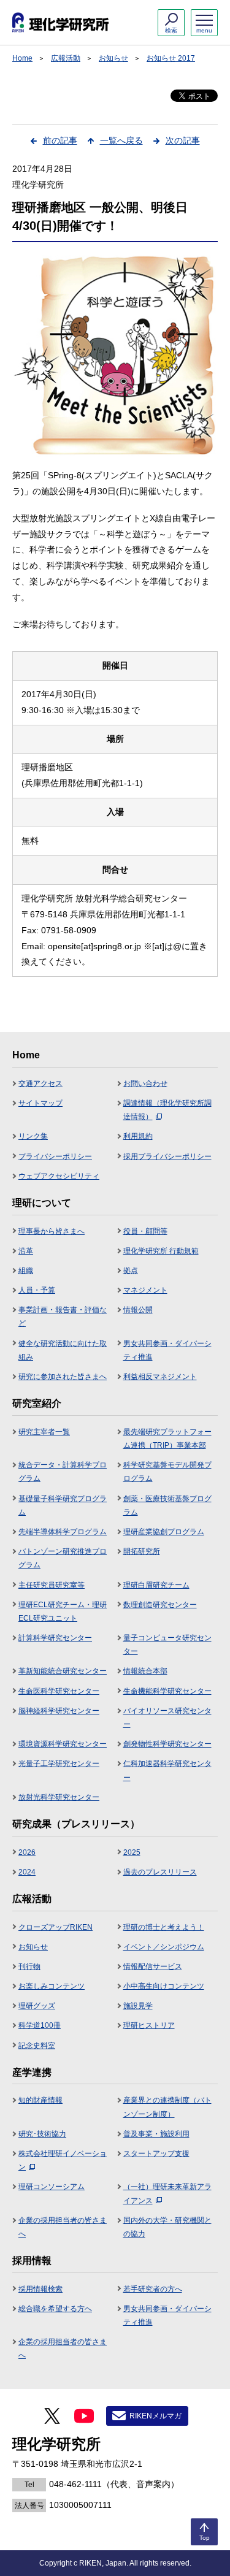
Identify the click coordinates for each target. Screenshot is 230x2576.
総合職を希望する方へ (55, 2309)
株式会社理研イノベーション (63, 2160)
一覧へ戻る (121, 140)
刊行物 (29, 1966)
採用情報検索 (40, 2289)
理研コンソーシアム (52, 2187)
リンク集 (33, 1136)
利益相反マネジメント (160, 1377)
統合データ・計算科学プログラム (63, 1472)
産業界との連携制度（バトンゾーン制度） (167, 2107)
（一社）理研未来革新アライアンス (167, 2193)
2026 (27, 1852)
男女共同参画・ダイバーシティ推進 (167, 1350)
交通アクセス (40, 1084)
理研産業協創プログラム (164, 1532)
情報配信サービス (153, 1966)
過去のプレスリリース (160, 1872)
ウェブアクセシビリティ (59, 1176)
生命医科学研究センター (59, 1691)
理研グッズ (37, 2006)
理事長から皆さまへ (52, 1231)
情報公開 (138, 1310)
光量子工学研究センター (59, 1764)
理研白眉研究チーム (156, 1585)
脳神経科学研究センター (59, 1711)
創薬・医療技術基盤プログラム (167, 1505)
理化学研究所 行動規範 (161, 1251)
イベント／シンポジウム (164, 1947)
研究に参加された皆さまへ (63, 1377)
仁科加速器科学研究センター (167, 1770)
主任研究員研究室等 (52, 1585)
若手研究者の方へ (153, 2289)
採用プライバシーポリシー (167, 1156)
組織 (26, 1271)
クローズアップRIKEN (56, 1927)
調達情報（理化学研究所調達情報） (167, 1110)
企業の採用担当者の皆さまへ (63, 2227)
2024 (27, 1872)
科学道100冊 (40, 2025)
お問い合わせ (145, 1084)
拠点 (131, 1271)
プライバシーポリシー (55, 1156)
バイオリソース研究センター (167, 1718)
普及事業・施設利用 (156, 2134)
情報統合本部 (145, 1671)
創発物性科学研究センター (167, 1744)
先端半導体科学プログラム (63, 1532)
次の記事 (183, 140)
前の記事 (60, 140)
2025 (132, 1852)
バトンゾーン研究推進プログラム (63, 1558)
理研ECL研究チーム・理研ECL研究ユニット (63, 1611)
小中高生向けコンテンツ (164, 1986)
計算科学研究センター (55, 1638)
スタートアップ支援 (156, 2154)
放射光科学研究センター (59, 1797)
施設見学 (138, 2006)
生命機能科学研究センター (167, 1691)
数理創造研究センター (160, 1605)
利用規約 (138, 1136)
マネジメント (145, 1290)
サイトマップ (40, 1103)
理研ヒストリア (149, 2025)
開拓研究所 (142, 1551)
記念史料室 (37, 2046)
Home (22, 58)
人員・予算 (37, 1290)
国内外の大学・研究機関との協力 (167, 2227)
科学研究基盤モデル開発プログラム (167, 1472)
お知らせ (113, 58)
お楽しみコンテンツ (52, 1986)
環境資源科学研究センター (63, 1744)
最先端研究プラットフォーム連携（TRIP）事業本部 (167, 1439)
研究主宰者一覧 (44, 1432)
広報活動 (66, 58)
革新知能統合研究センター (63, 1671)
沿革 (26, 1251)
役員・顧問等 (145, 1231)
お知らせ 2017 (171, 58)
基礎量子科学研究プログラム (63, 1505)
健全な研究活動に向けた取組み (63, 1350)
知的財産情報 (40, 2100)
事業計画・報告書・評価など (63, 1317)
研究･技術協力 (42, 2134)
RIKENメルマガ (155, 2416)
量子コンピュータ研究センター (167, 1645)
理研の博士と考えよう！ (164, 1927)
